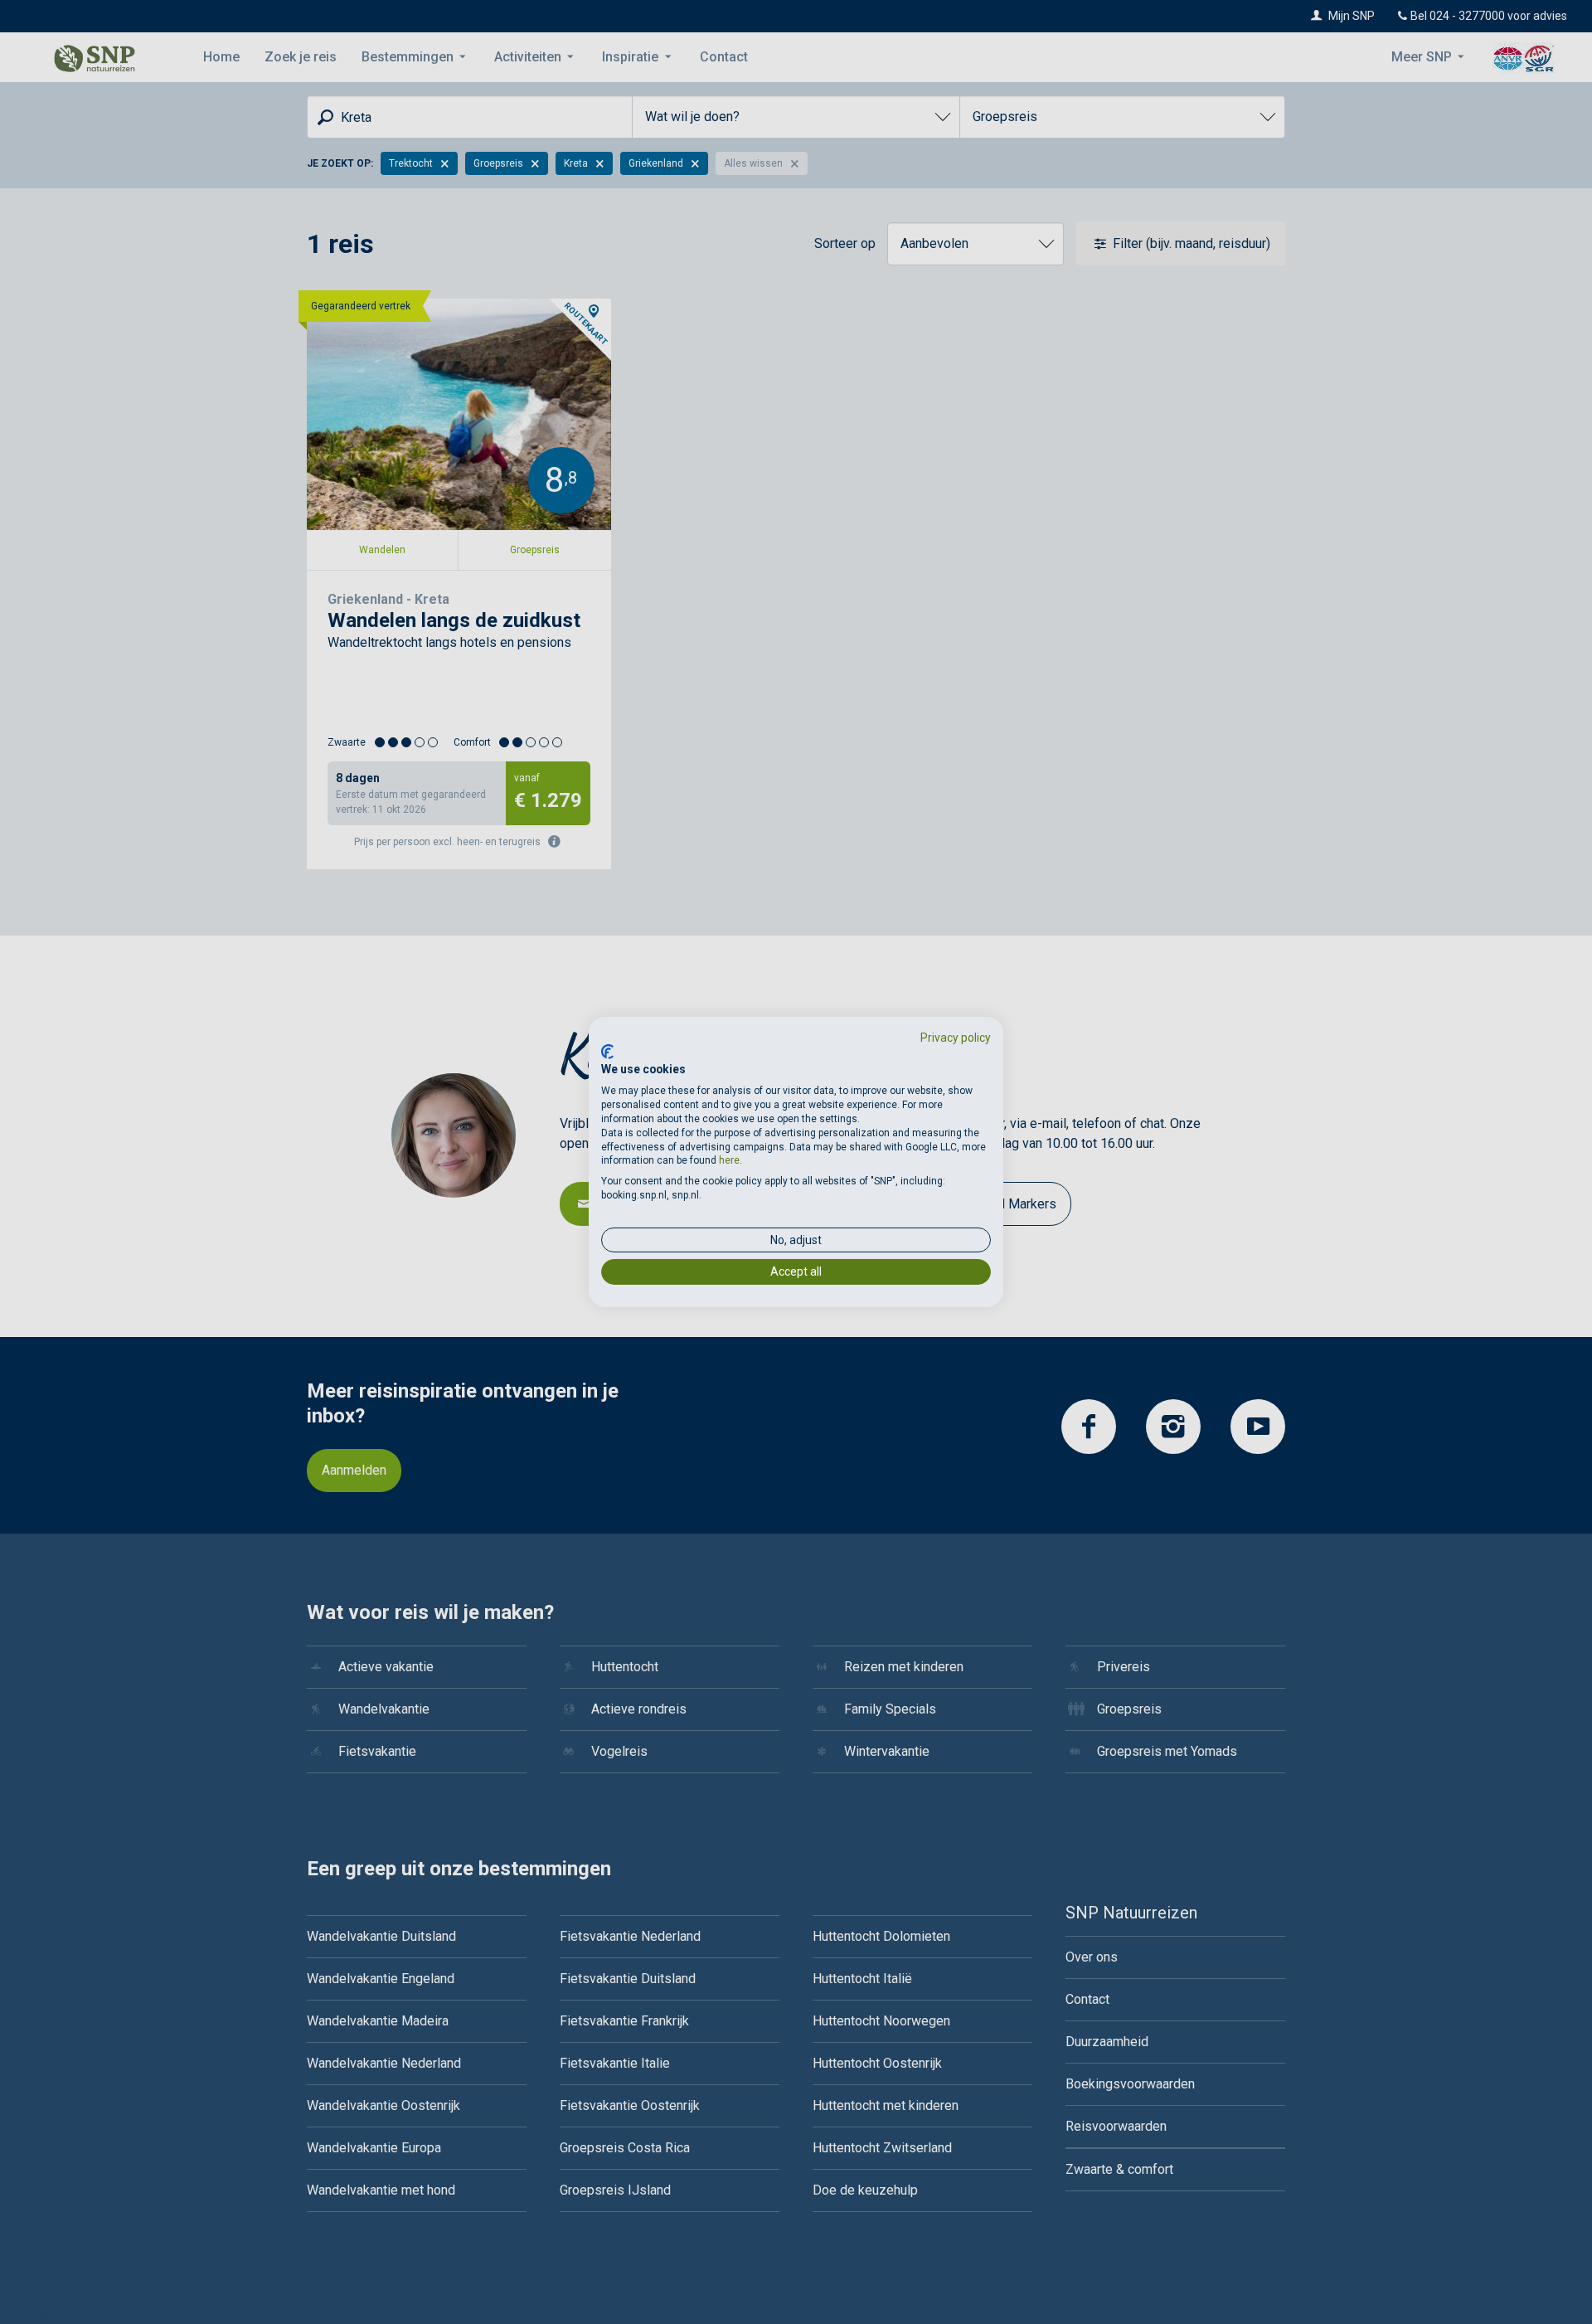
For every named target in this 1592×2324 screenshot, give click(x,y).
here (729, 1160)
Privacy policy (956, 1038)
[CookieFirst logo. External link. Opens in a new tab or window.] (607, 1052)
